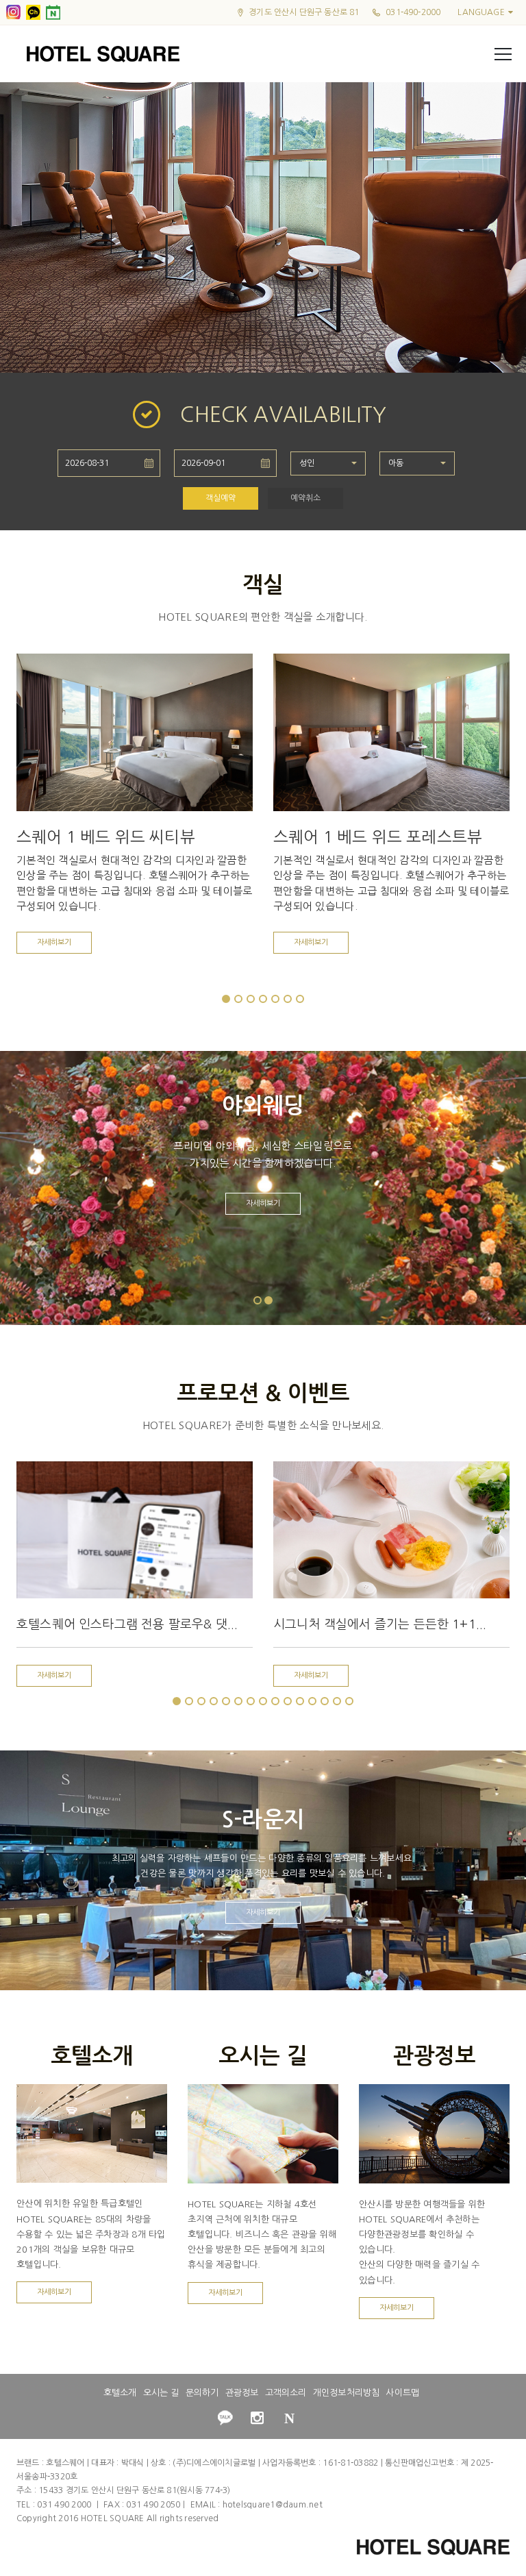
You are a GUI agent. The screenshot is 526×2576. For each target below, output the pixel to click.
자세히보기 (54, 942)
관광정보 (242, 2393)
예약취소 (305, 498)
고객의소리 (286, 2393)
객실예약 (221, 498)
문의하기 (202, 2393)
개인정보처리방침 (346, 2393)
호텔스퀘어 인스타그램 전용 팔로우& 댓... (127, 1624)
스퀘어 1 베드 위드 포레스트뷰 (378, 837)
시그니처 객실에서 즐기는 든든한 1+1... (380, 1624)
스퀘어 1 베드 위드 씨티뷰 (106, 837)
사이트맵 (402, 2393)
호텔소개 (120, 2393)
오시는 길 (161, 2393)
